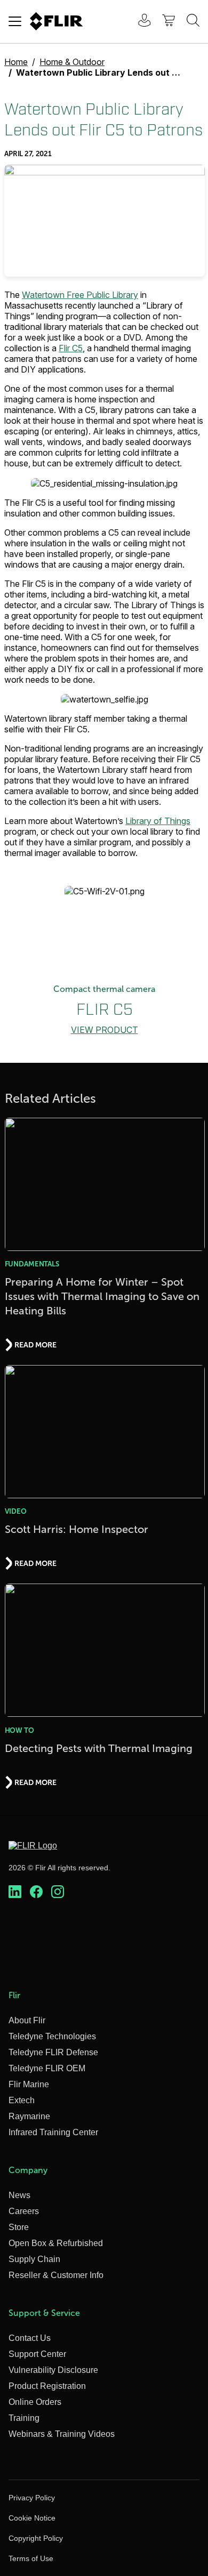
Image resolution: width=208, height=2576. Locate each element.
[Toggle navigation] (15, 21)
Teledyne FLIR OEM (47, 2068)
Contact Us (30, 2338)
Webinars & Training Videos (62, 2434)
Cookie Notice (32, 2518)
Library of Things (158, 821)
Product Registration (47, 2386)
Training (24, 2418)
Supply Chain (34, 2259)
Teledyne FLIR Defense (53, 2052)
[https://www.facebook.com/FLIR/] (36, 1892)
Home (16, 62)
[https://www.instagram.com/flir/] (58, 1892)
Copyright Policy (36, 2538)
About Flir (27, 2020)
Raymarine (29, 2116)
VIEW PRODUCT (105, 1030)
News (19, 2195)
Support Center (37, 2354)
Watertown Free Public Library (80, 295)
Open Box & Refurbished (56, 2243)
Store (19, 2227)
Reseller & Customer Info (56, 2275)
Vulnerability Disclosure (53, 2370)
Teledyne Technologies (52, 2036)
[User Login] (139, 22)
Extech (22, 2100)
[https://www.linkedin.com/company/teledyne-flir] (15, 1892)
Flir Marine (29, 2084)
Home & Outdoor (72, 62)
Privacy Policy (32, 2498)
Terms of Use (31, 2558)
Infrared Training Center (53, 2132)
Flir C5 (71, 348)
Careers (24, 2211)
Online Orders (35, 2402)
